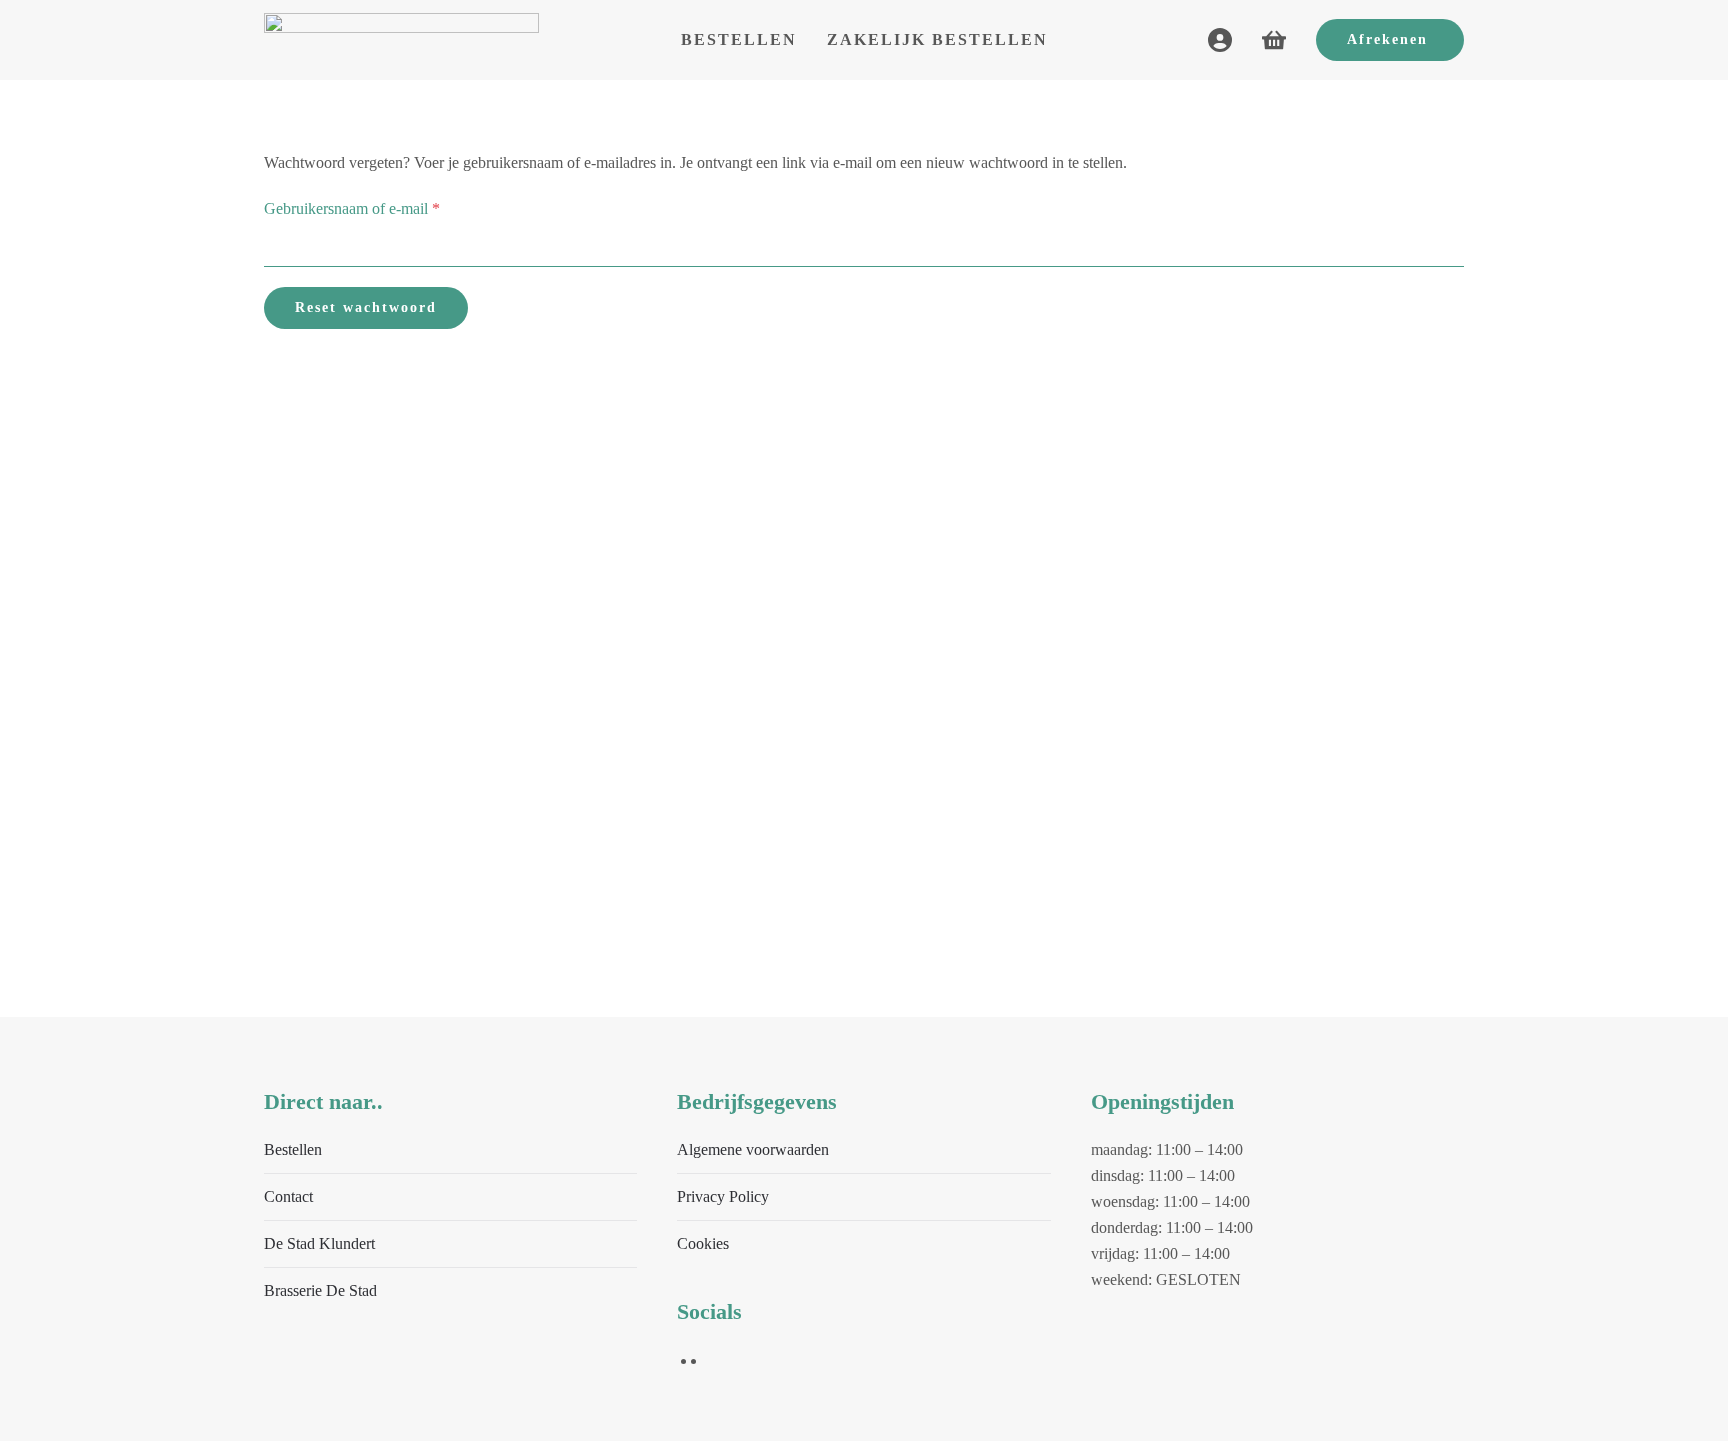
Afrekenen (1387, 39)
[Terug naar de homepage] (401, 40)
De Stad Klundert (319, 1243)
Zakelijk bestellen (937, 39)
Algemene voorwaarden (753, 1149)
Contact (288, 1196)
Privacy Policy (723, 1196)
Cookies (703, 1243)
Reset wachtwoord (366, 307)
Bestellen (739, 39)
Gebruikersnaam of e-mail (373, 208)
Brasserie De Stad (320, 1290)
